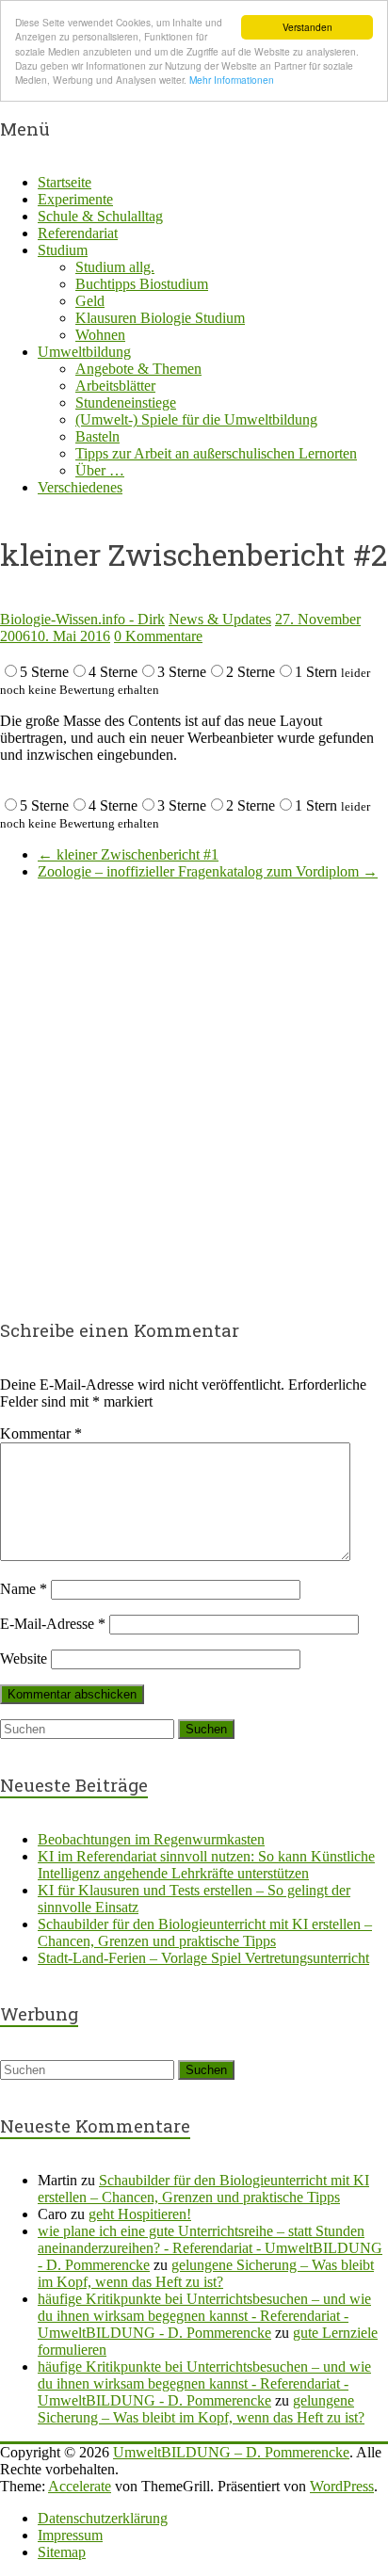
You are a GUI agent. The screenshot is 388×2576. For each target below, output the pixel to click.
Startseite (65, 182)
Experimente (75, 199)
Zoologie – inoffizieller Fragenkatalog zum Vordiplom (208, 871)
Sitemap (62, 2552)
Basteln (97, 436)
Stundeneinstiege (126, 402)
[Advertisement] (194, 1089)
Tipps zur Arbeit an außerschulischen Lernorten (216, 453)
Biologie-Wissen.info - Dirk (82, 619)
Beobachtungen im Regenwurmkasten (151, 1839)
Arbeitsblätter (115, 386)
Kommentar (41, 1433)
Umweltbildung (84, 352)
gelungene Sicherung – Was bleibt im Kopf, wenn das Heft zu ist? (206, 2273)
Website (24, 1658)
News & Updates (220, 619)
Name (24, 1589)
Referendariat (78, 233)
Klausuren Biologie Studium (160, 318)
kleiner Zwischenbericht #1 (128, 854)
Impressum (70, 2535)
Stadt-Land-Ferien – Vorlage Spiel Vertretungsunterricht (203, 1958)
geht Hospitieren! (140, 2214)
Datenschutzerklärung (103, 2518)
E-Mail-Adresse (53, 1624)
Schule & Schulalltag (100, 216)
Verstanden (307, 27)
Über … (100, 470)
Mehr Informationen (232, 80)
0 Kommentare (158, 636)
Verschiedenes (80, 487)
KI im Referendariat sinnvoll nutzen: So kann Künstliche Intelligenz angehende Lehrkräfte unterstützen (206, 1865)
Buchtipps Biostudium (142, 284)
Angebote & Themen (138, 369)
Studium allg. (115, 267)
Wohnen (100, 335)
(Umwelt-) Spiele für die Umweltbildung (196, 419)
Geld (90, 301)
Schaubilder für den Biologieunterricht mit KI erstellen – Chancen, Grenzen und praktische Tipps (205, 1932)
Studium (63, 250)
